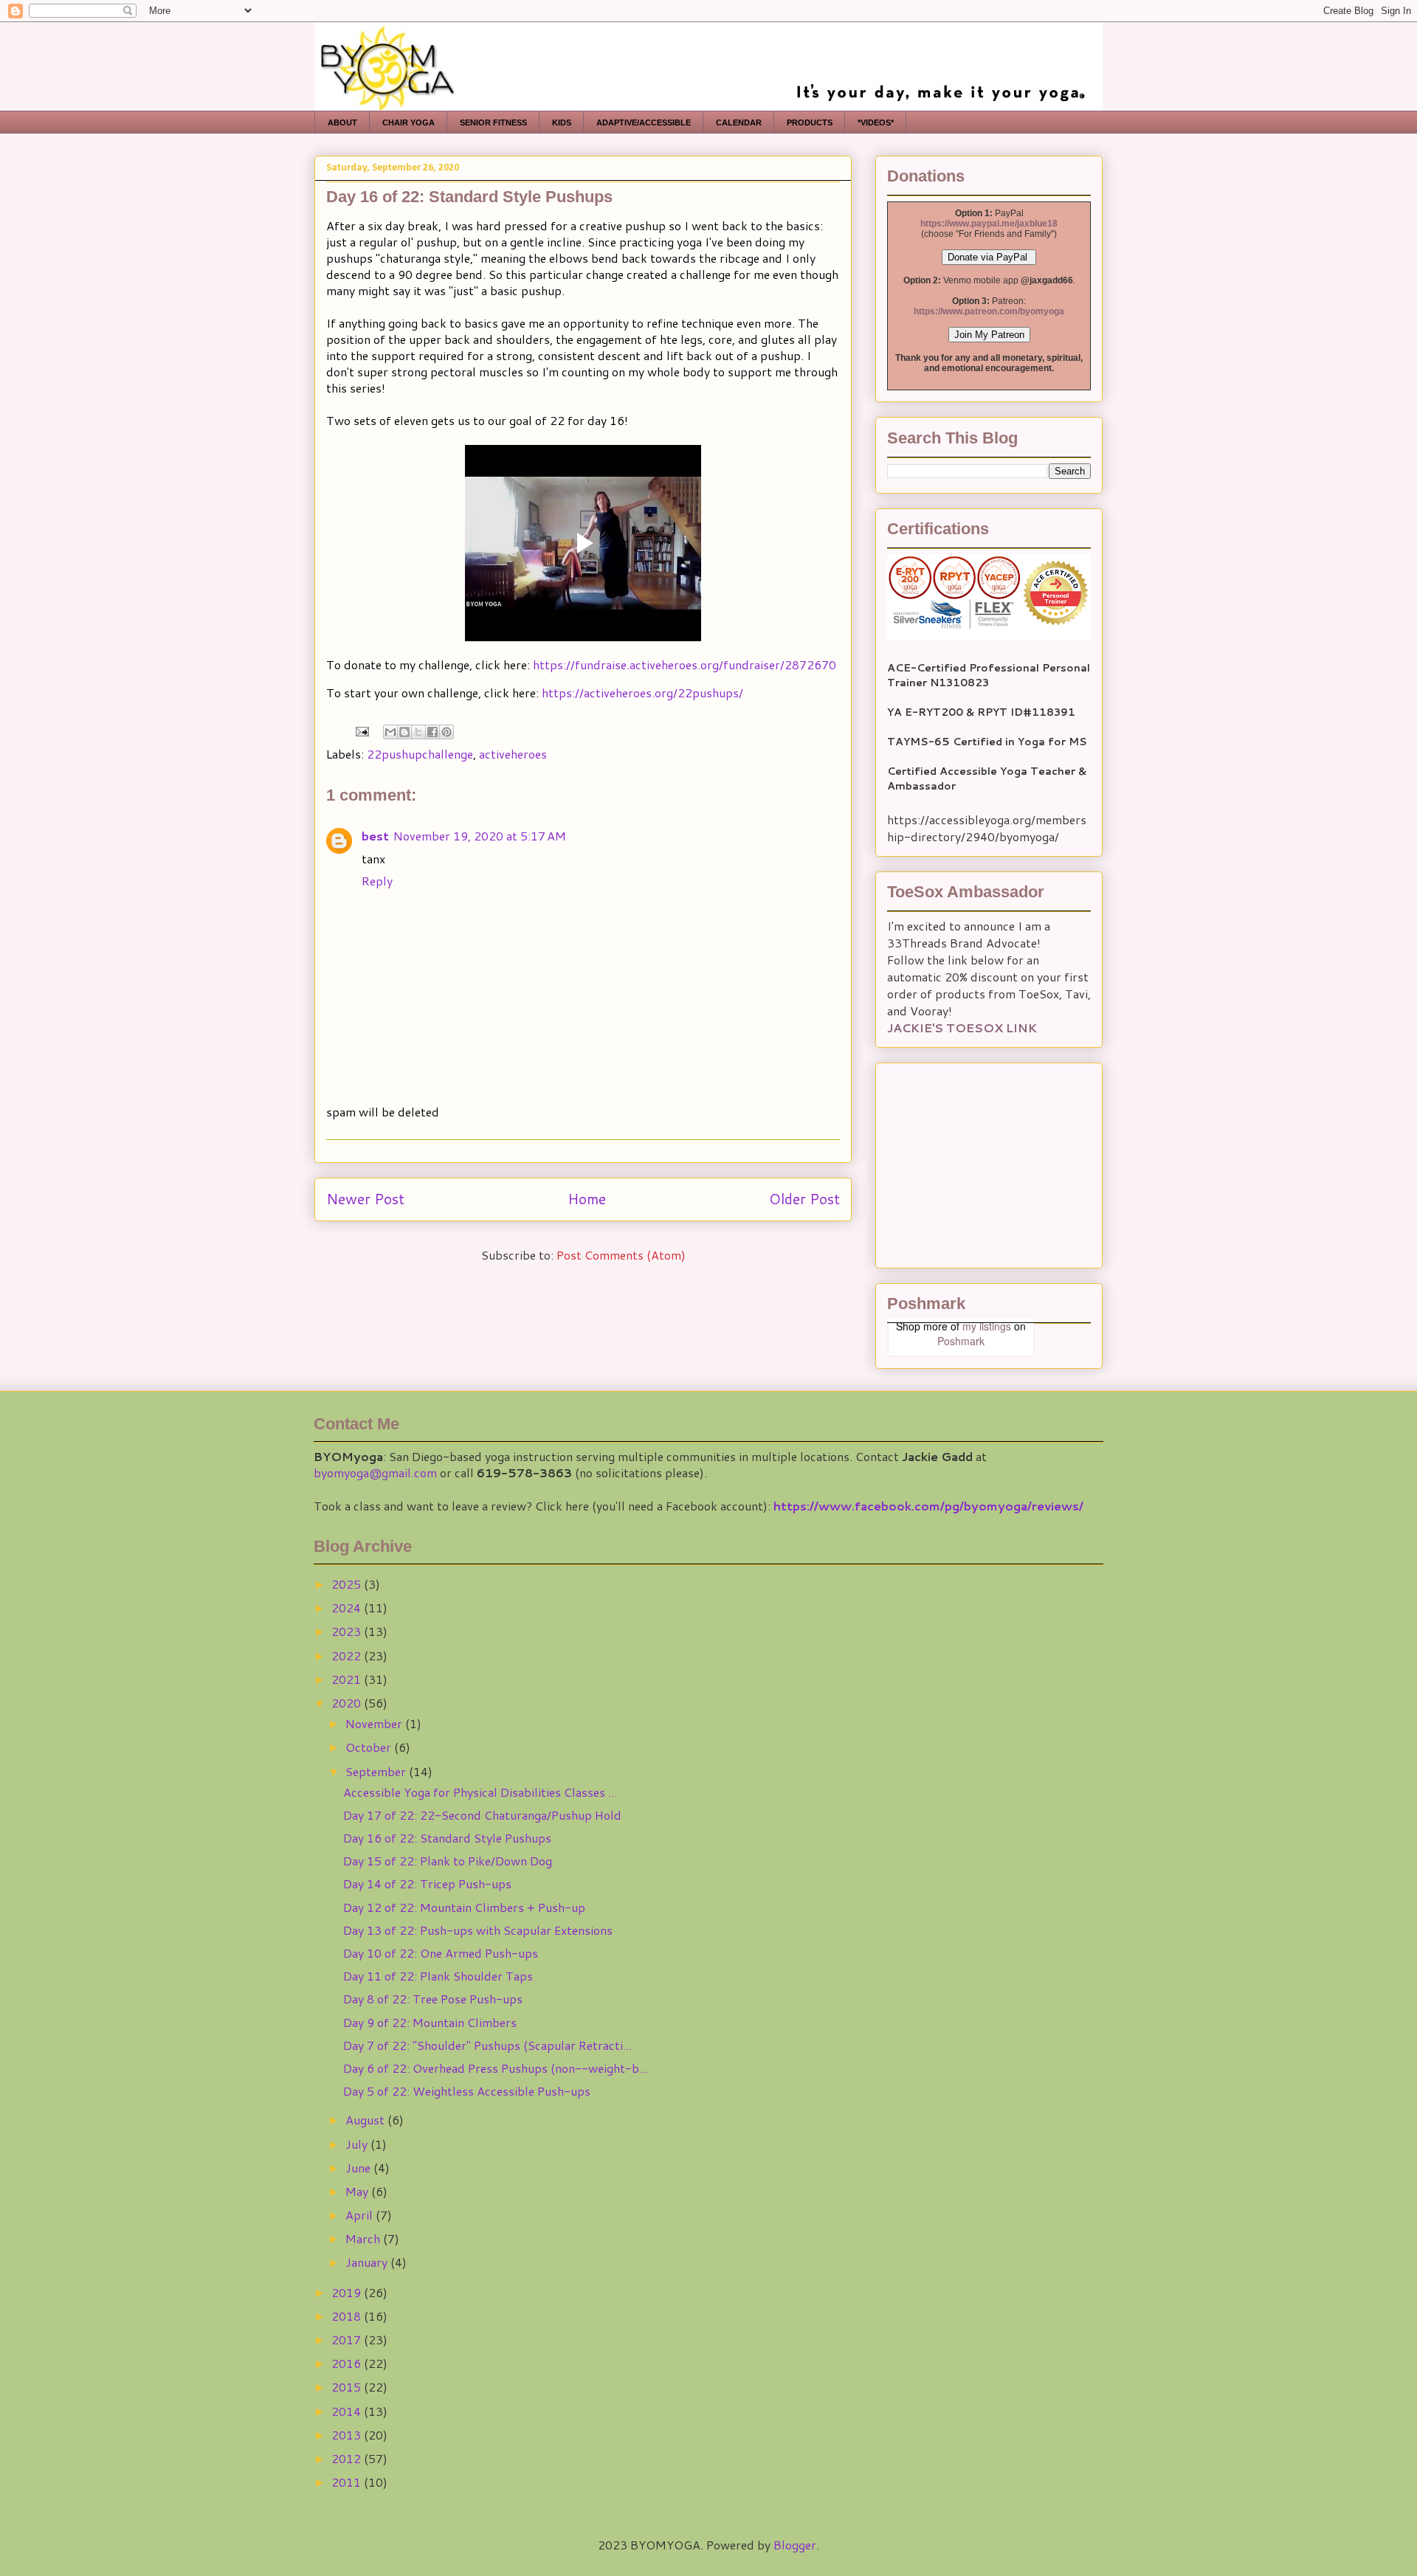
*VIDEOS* (876, 122)
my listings (987, 1326)
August (366, 2120)
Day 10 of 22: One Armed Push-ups (441, 1953)
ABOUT (342, 122)
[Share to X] (418, 732)
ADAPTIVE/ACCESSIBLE (644, 122)
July (358, 2144)
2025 (348, 1584)
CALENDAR (739, 122)
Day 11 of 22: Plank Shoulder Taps (438, 1976)
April (361, 2215)
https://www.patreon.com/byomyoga (989, 311)
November (375, 1723)
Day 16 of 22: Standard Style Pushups (447, 1838)
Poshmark (961, 1341)
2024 (348, 1608)
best (375, 836)
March (364, 2238)
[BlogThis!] (404, 732)
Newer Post (365, 1199)
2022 (348, 1655)
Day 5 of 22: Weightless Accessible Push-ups (467, 2091)
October (370, 1747)
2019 (348, 2292)
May (358, 2191)
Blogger (795, 2545)
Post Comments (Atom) (621, 1255)
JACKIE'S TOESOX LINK (962, 1028)
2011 (348, 2482)
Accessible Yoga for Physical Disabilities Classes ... (480, 1792)
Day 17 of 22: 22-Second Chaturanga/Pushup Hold (482, 1815)
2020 (348, 1703)
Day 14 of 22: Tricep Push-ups (427, 1883)
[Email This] (390, 732)
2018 (348, 2316)
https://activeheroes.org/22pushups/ (642, 693)
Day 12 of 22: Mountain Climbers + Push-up (464, 1907)
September (377, 1771)
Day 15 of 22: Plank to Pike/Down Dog (448, 1861)
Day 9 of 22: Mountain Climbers (430, 2022)
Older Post (804, 1199)
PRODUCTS (810, 122)
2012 (348, 2458)
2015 (348, 2387)
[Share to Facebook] (432, 732)
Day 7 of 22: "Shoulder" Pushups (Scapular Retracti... (487, 2045)
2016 (348, 2363)
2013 (348, 2435)
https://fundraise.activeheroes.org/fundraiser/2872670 (685, 664)
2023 (348, 1631)
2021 (348, 1679)
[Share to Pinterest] (447, 732)
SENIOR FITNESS (493, 122)
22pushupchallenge (420, 754)
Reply (377, 881)
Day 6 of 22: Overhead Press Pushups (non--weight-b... (496, 2068)
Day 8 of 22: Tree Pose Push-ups (433, 1999)
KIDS (562, 122)
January (368, 2262)
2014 (348, 2411)
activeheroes (513, 754)
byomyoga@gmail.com (375, 1472)
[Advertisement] (979, 1161)
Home (587, 1199)
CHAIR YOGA (408, 122)
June (359, 2168)
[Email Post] (361, 729)
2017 (348, 2340)
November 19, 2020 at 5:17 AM (480, 836)
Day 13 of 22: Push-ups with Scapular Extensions (478, 1930)
